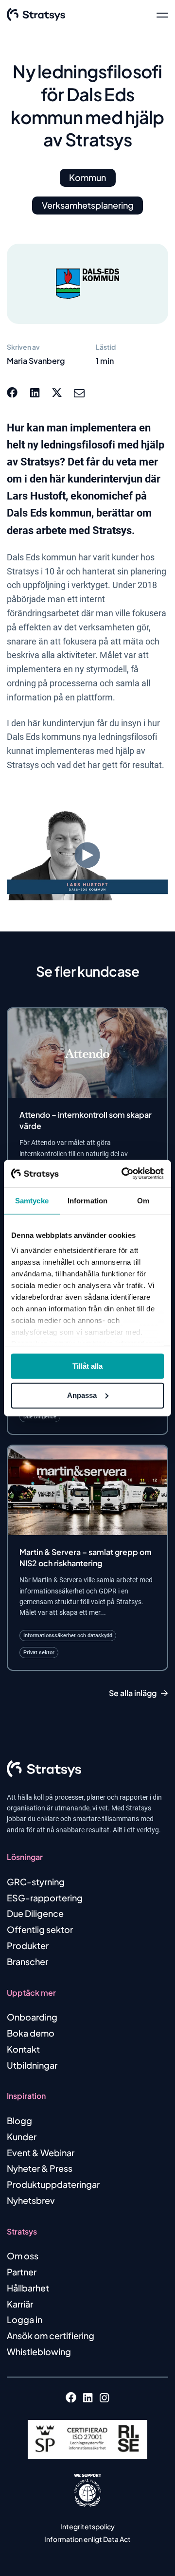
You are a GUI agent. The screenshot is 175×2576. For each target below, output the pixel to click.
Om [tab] (143, 1200)
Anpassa (82, 1395)
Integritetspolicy (87, 2526)
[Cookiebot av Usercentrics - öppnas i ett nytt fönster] (123, 1174)
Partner (22, 2272)
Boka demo (31, 2033)
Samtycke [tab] (32, 1200)
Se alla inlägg (133, 1693)
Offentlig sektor (40, 1929)
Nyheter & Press (40, 2168)
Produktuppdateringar (53, 2184)
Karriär (20, 2304)
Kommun (87, 177)
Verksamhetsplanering (88, 205)
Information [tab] (87, 1200)
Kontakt (23, 2049)
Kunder (22, 2137)
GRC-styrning (36, 1882)
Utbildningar (32, 2065)
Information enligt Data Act (87, 2539)
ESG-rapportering (45, 1898)
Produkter (28, 1945)
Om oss (23, 2256)
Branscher (27, 1961)
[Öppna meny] (162, 15)
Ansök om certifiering (51, 2335)
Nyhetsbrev (31, 2200)
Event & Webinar (41, 2153)
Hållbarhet (28, 2288)
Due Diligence (35, 1913)
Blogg (19, 2120)
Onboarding (32, 2017)
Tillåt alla (87, 1366)
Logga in (25, 2319)
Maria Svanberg (36, 361)
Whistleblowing (39, 2352)
